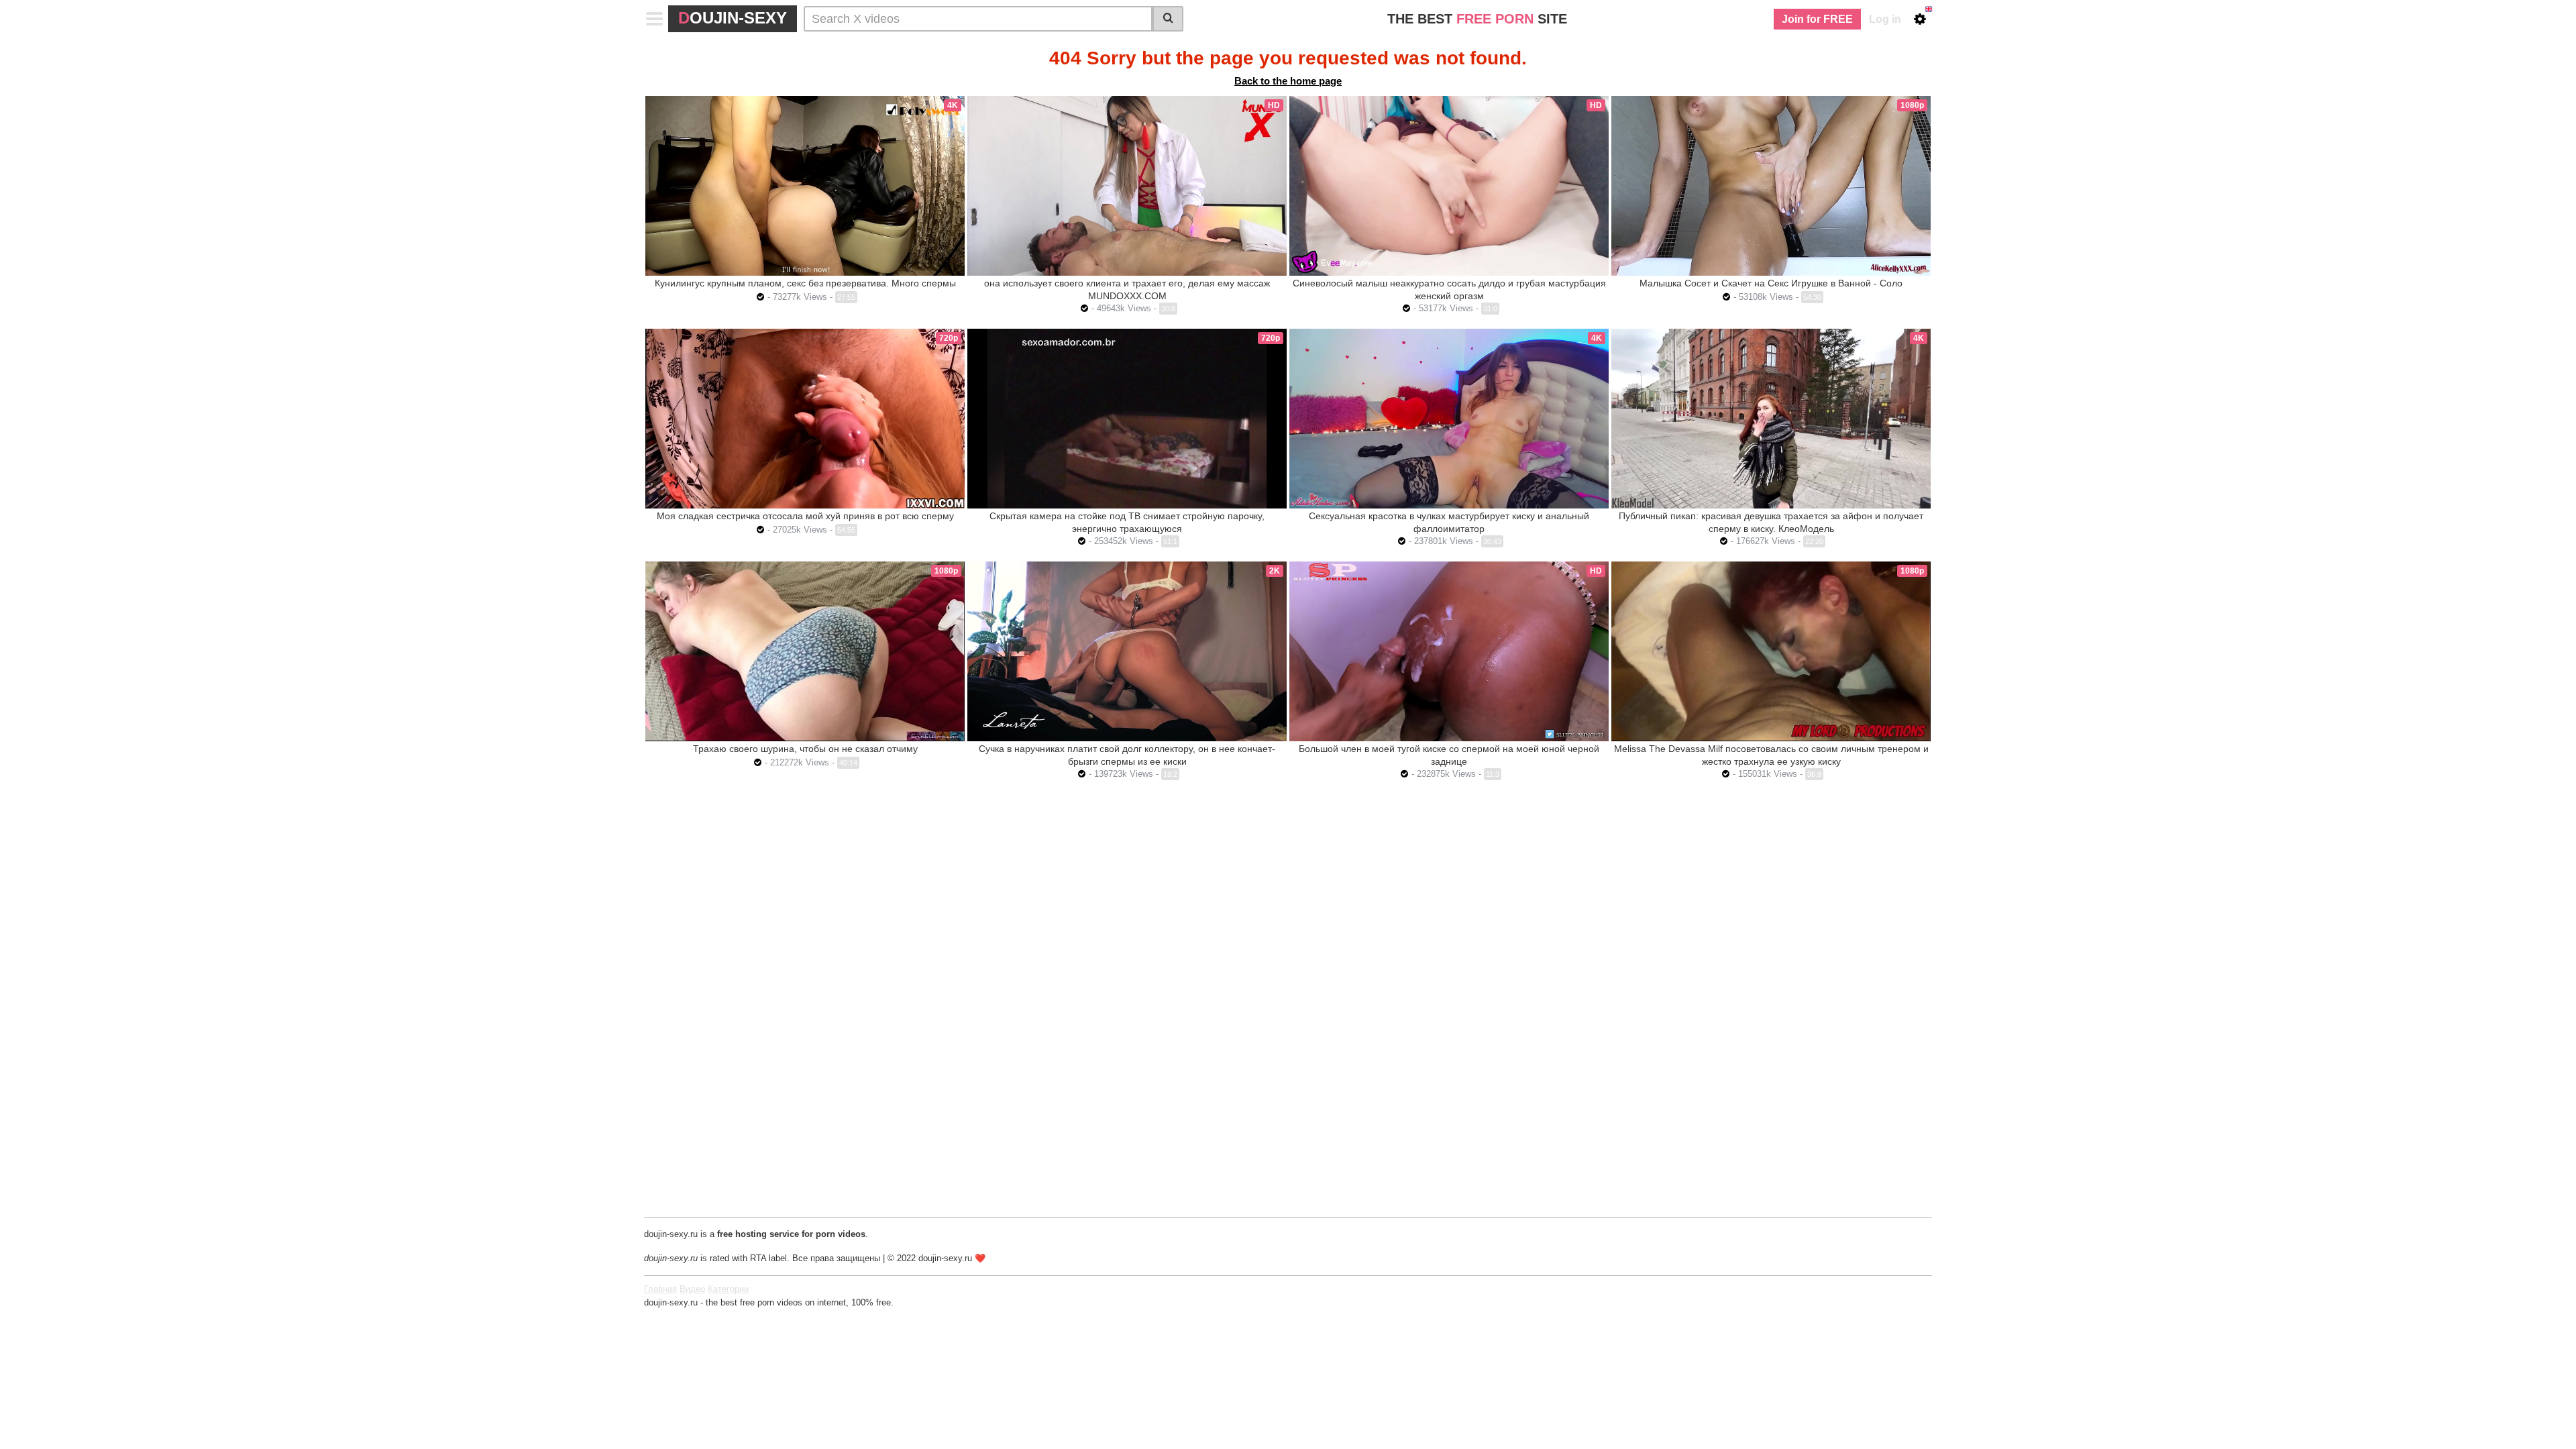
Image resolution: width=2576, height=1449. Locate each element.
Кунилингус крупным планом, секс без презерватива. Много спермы (805, 283)
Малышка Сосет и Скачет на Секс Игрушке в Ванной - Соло (1771, 283)
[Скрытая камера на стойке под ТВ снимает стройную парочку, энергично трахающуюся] (1127, 419)
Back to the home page (1288, 81)
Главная (660, 1289)
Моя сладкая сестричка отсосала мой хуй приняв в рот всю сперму (805, 516)
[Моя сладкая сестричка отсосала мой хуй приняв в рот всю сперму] (805, 419)
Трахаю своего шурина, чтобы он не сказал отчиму (805, 749)
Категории (728, 1289)
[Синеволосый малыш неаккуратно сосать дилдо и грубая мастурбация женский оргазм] (1449, 186)
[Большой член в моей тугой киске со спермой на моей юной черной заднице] (1449, 651)
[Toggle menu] (655, 19)
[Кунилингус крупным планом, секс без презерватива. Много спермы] (805, 186)
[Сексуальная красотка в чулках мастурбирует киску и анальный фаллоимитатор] (1449, 419)
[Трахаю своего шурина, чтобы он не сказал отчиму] (805, 651)
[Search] (1168, 19)
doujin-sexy (733, 18)
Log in (1885, 19)
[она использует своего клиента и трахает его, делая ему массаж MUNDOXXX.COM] (1127, 186)
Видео (692, 1289)
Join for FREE (1817, 19)
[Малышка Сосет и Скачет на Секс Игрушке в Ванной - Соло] (1771, 186)
